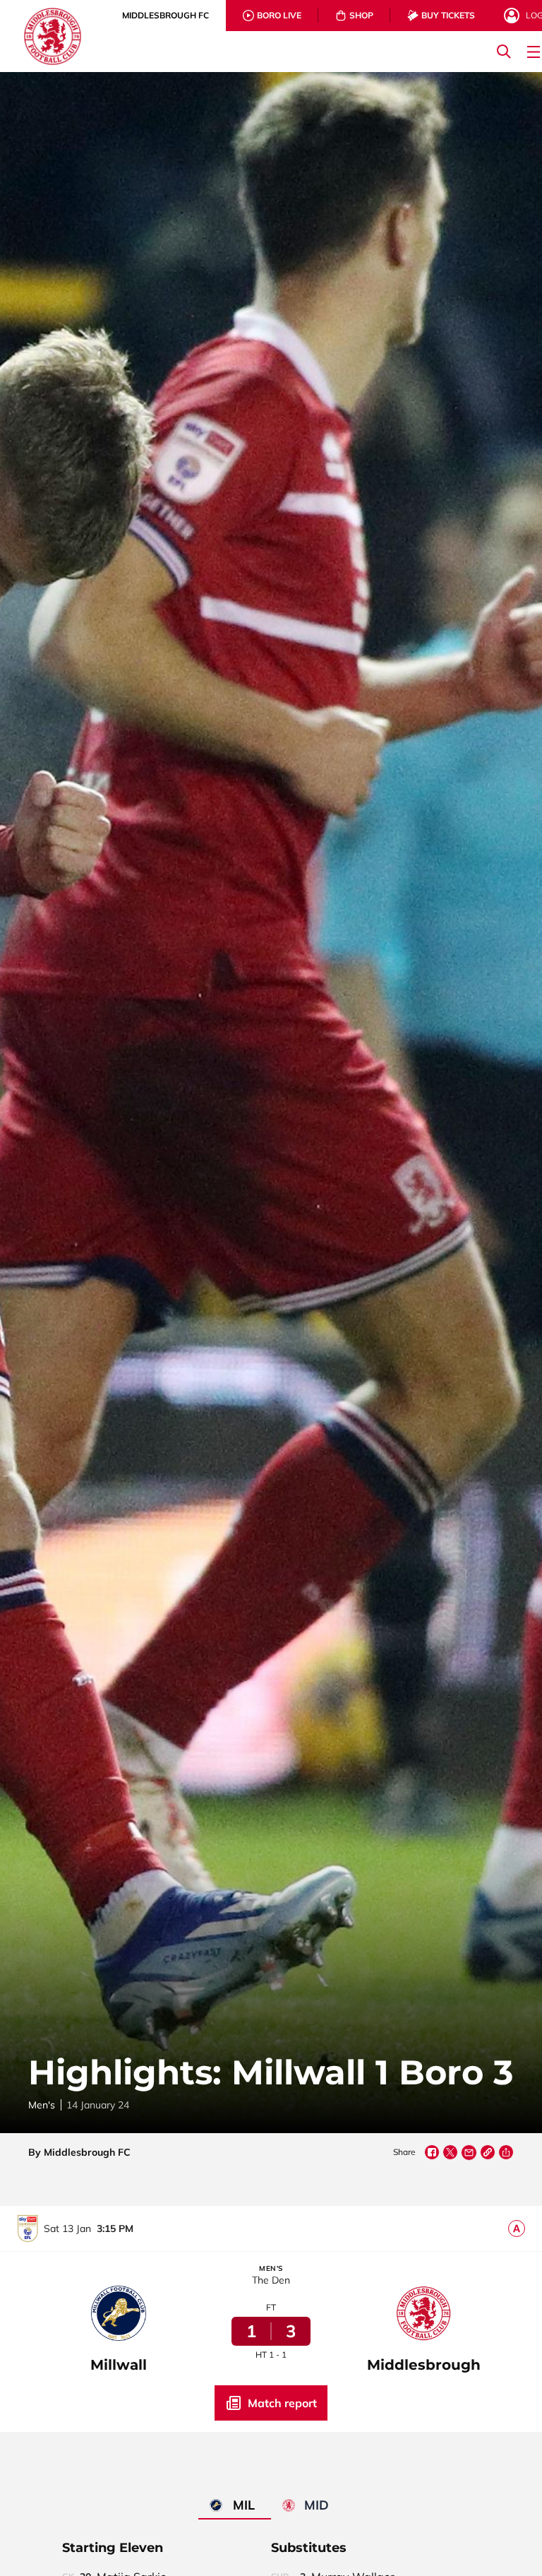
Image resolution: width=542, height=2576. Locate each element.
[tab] (165, 16)
